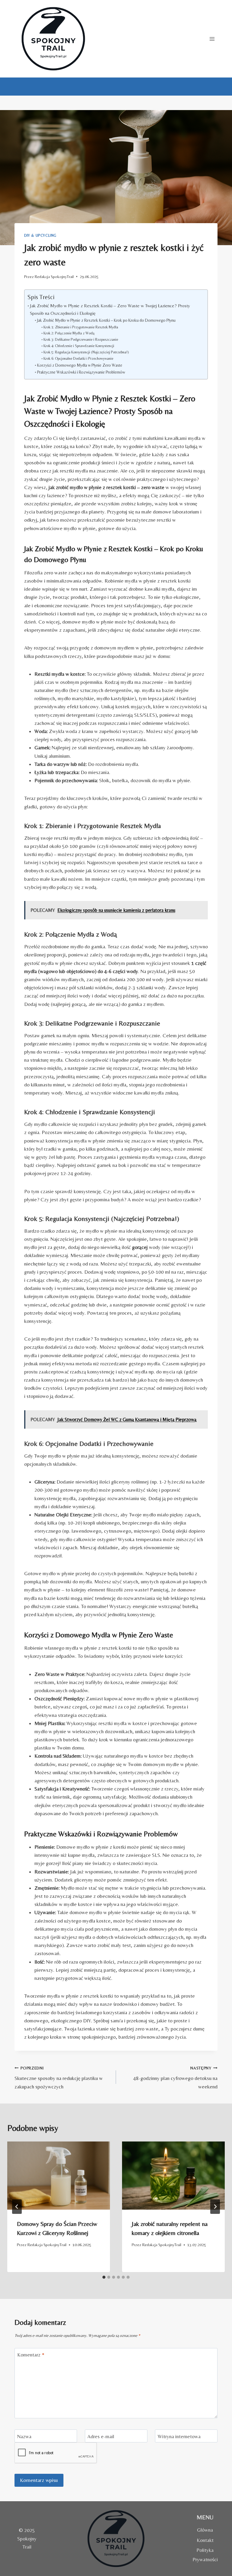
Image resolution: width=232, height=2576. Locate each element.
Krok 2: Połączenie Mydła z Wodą (69, 333)
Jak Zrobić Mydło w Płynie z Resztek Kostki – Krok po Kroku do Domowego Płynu (106, 320)
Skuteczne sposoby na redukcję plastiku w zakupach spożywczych (59, 2078)
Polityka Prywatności (205, 2555)
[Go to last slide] (17, 2207)
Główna (205, 2530)
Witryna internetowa (179, 2436)
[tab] (104, 2277)
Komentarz (31, 2355)
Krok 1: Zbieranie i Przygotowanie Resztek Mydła (81, 327)
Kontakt (205, 2540)
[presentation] (59, 2176)
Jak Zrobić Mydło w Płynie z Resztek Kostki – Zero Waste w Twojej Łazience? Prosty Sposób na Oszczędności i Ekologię (110, 309)
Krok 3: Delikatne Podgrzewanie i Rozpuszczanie (81, 339)
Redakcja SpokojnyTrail (54, 277)
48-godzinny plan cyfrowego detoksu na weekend (175, 2078)
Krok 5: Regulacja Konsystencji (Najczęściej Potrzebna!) (86, 352)
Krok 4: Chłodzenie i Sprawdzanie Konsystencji (79, 346)
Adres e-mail (101, 2436)
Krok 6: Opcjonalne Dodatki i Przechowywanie (78, 358)
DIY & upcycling (40, 235)
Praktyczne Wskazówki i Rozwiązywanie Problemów (81, 372)
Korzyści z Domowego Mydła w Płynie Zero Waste (80, 365)
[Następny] (215, 2207)
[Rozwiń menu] (212, 39)
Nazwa (24, 2436)
